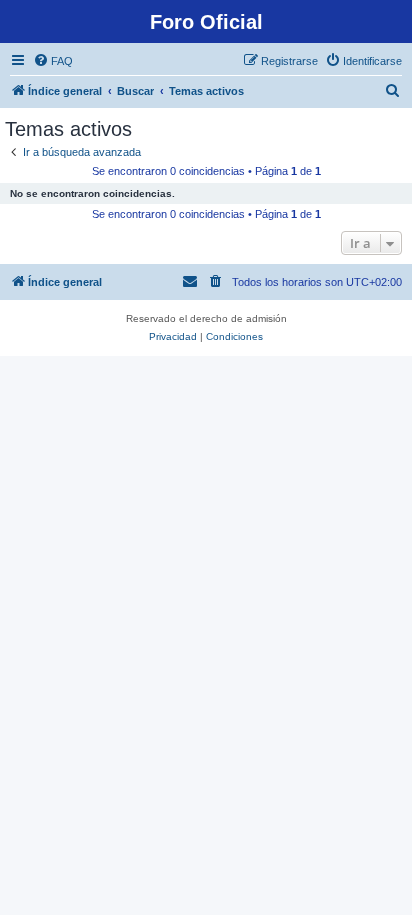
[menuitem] (53, 61)
